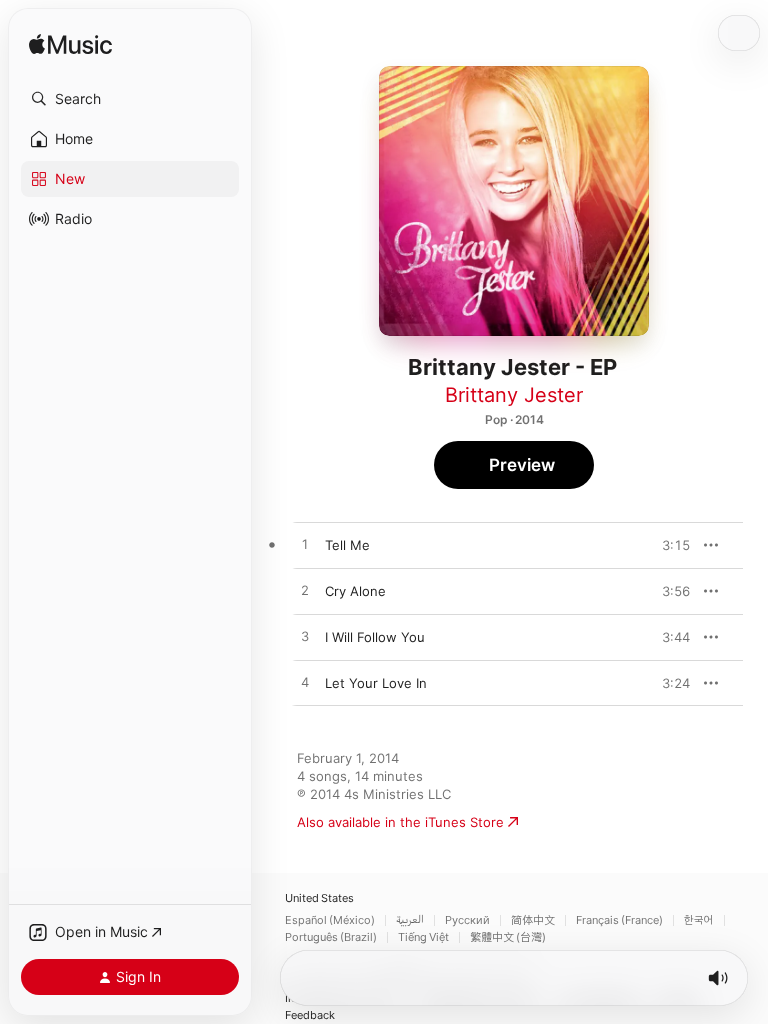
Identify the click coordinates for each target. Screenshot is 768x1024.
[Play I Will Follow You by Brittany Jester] (305, 637)
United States (319, 898)
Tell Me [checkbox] (347, 545)
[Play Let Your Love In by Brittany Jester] (305, 683)
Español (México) (330, 920)
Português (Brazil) (331, 937)
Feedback (310, 1015)
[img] (70, 45)
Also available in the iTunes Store (400, 822)
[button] (130, 99)
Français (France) (619, 920)
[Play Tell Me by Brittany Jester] (305, 545)
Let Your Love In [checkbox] (376, 683)
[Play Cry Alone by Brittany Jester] (305, 591)
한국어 (699, 920)
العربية (410, 920)
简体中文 (533, 920)
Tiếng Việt (423, 937)
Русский (467, 920)
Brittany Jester (514, 395)
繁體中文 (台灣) (508, 937)
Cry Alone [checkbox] (355, 591)
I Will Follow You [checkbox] (375, 637)
